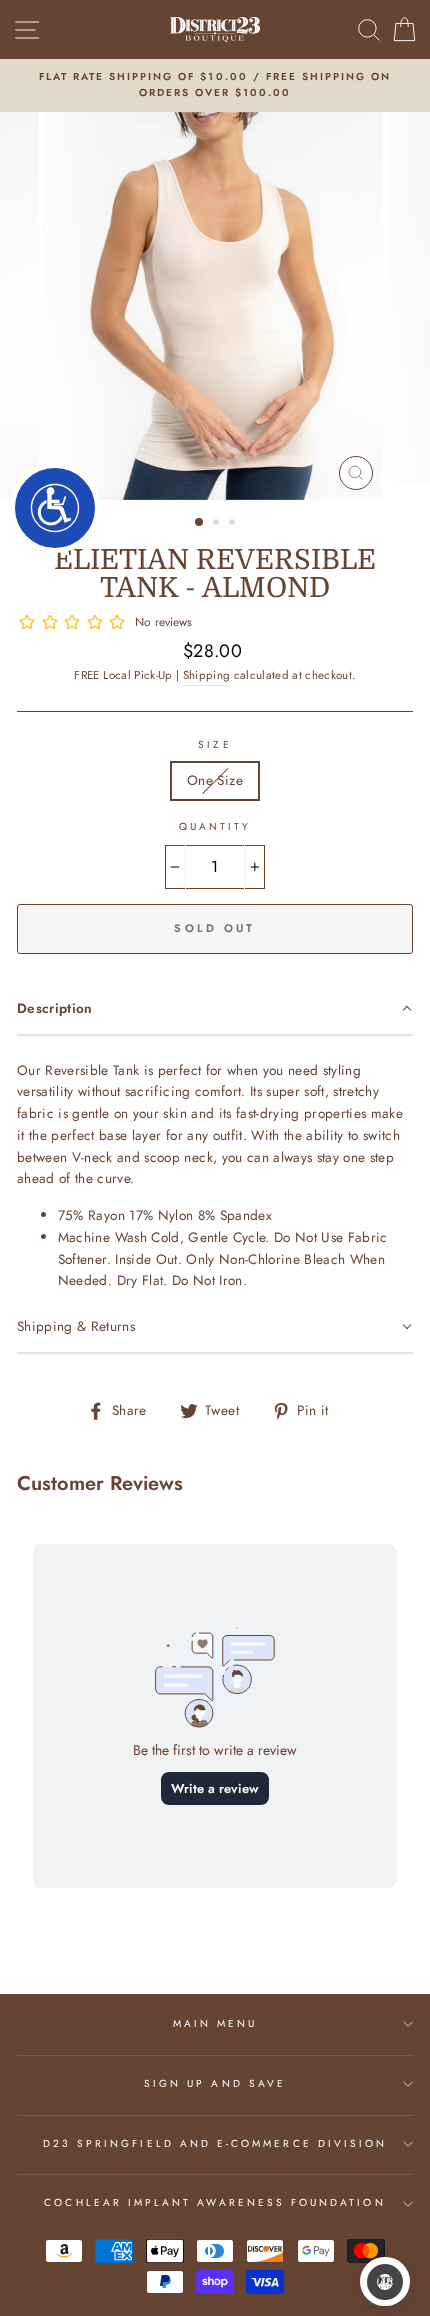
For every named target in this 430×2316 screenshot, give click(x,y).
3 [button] (234, 524)
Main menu (215, 2023)
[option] (215, 85)
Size (214, 744)
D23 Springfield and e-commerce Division (215, 2143)
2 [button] (218, 524)
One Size (215, 780)
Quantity (215, 826)
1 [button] (200, 523)
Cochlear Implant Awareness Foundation (214, 2202)
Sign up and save (215, 2083)
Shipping (207, 675)
